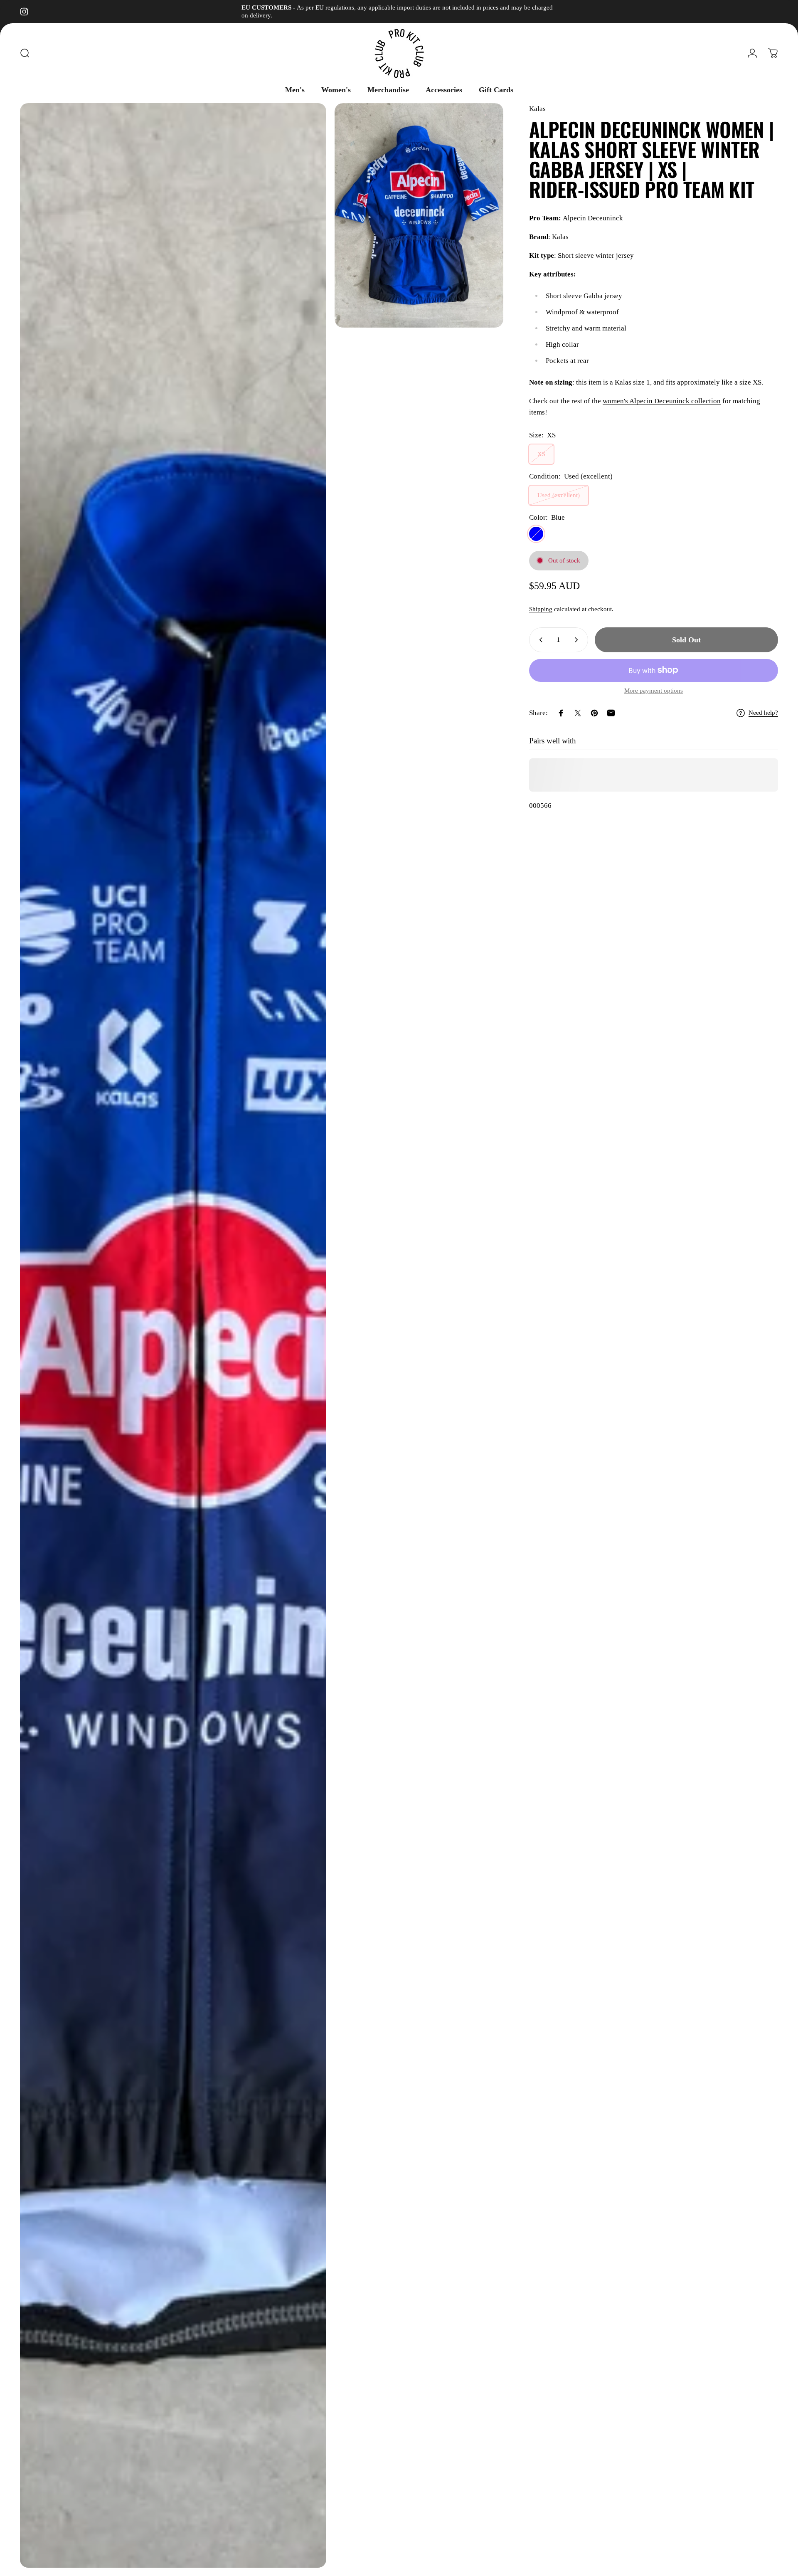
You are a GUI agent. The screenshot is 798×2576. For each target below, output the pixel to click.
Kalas (537, 109)
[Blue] (536, 534)
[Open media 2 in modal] (419, 216)
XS (541, 454)
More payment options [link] (654, 691)
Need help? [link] (763, 713)
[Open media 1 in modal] (173, 1335)
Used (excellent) (559, 495)
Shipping (541, 609)
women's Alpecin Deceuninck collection (662, 401)
